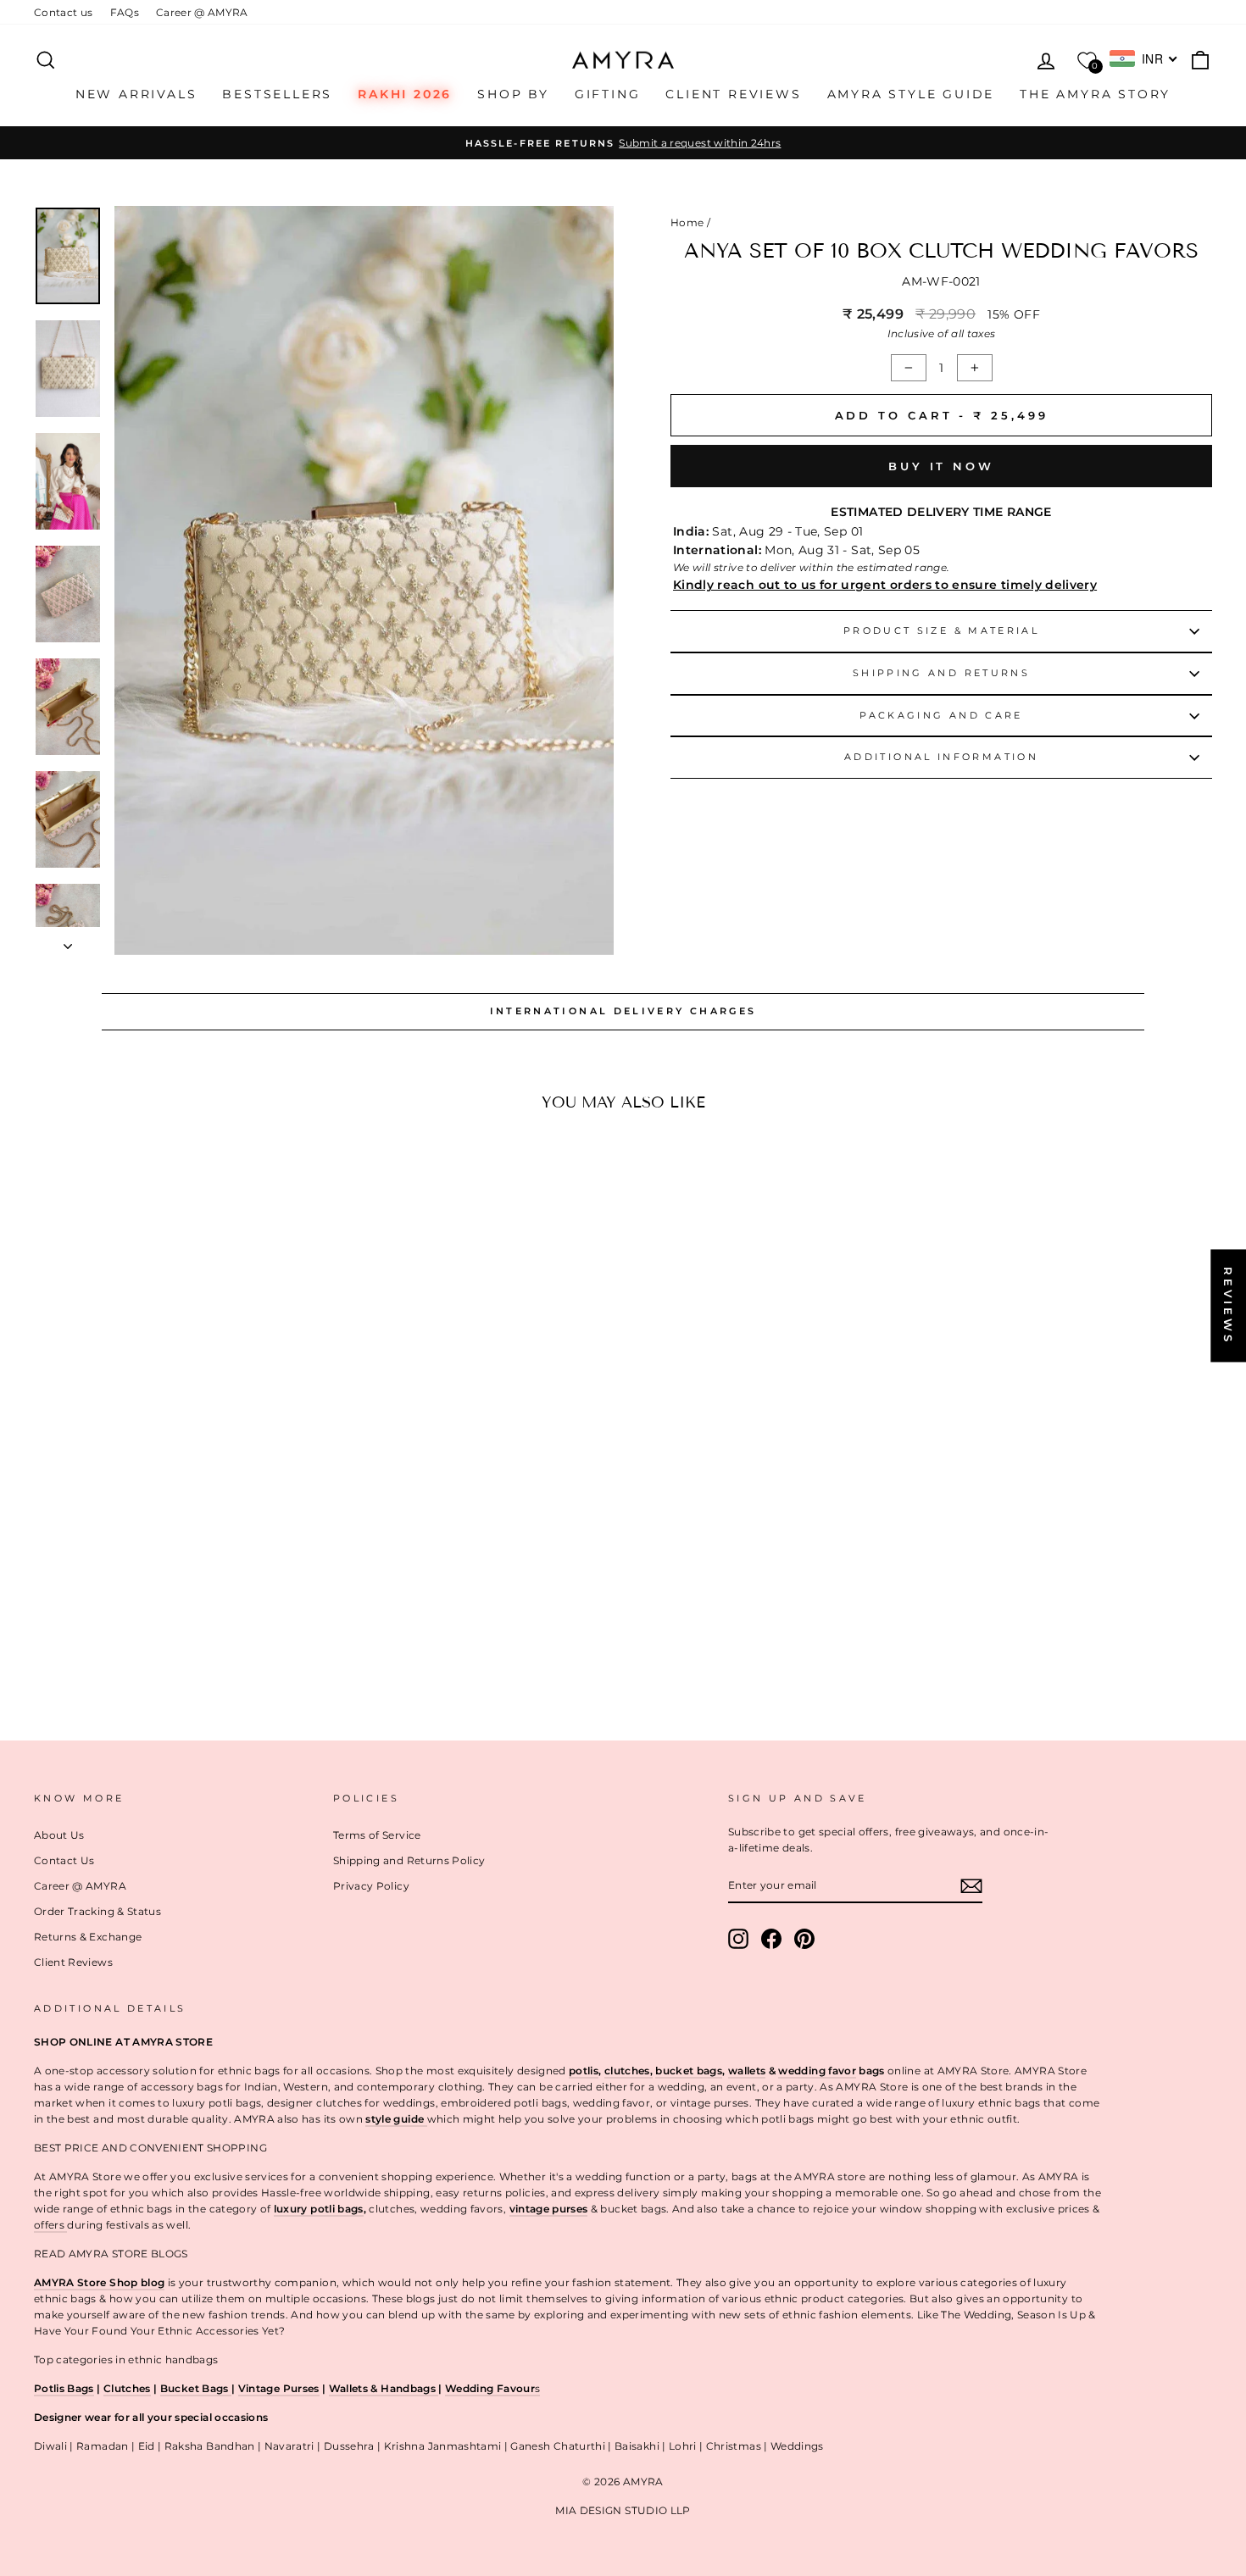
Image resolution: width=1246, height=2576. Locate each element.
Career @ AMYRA (202, 12)
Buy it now (941, 466)
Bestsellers (277, 94)
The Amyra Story (1095, 94)
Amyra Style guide (911, 94)
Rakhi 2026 (405, 94)
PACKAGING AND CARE (941, 715)
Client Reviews (733, 94)
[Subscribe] (971, 1885)
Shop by (513, 94)
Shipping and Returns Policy (409, 1860)
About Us (59, 1835)
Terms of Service (377, 1835)
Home (687, 222)
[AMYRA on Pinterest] (804, 1939)
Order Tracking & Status (97, 1911)
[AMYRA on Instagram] (738, 1939)
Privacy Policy (371, 1886)
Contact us (64, 12)
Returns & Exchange (88, 1937)
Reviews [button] (1228, 1305)
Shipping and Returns (941, 673)
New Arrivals (136, 94)
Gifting (608, 94)
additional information (941, 757)
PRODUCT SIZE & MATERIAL (941, 630)
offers (50, 2225)
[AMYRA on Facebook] (771, 1939)
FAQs (125, 12)
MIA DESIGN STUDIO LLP (623, 2510)
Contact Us (64, 1860)
